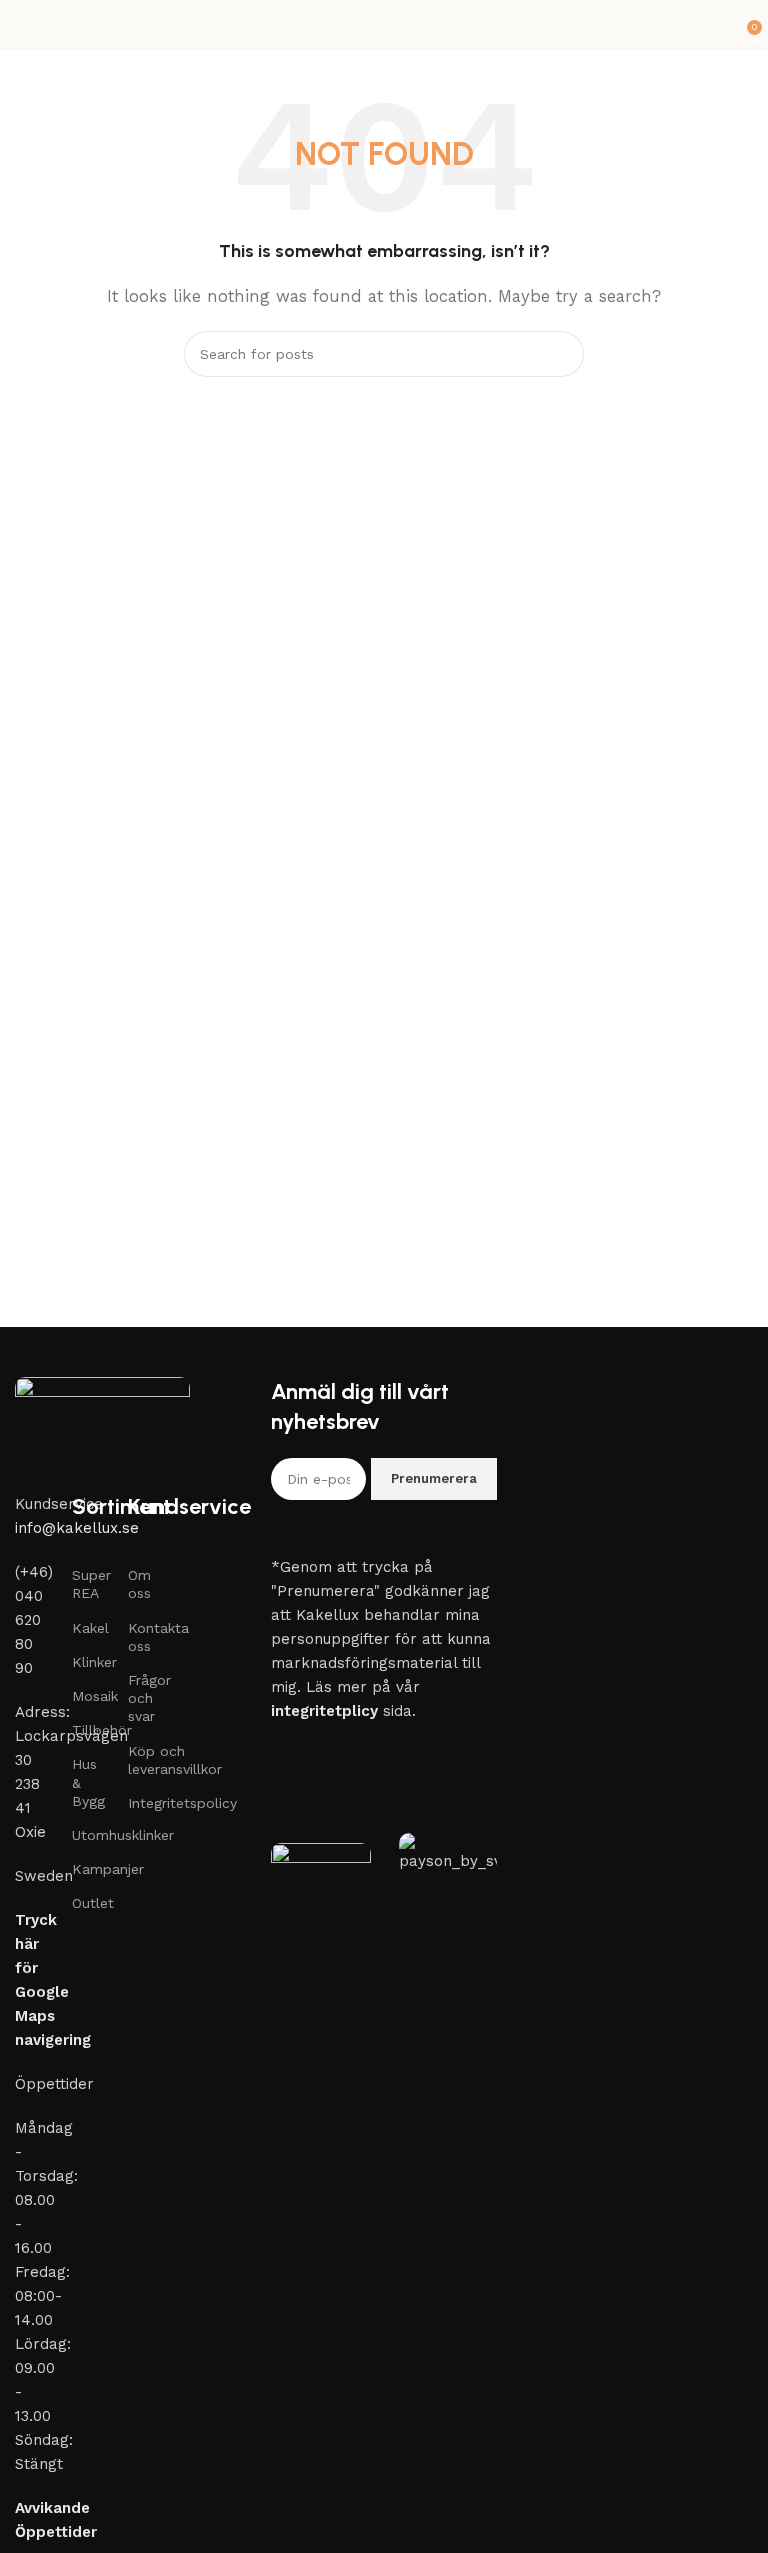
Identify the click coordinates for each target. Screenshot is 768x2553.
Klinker (85, 1662)
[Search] (561, 354)
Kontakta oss (141, 1637)
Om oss (139, 1584)
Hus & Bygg (85, 1782)
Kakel (85, 1628)
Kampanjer (85, 1869)
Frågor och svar (141, 1698)
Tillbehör (85, 1730)
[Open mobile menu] (23, 25)
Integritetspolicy (141, 1803)
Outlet (85, 1903)
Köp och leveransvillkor (141, 1760)
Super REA (85, 1584)
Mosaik (85, 1696)
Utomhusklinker (85, 1835)
